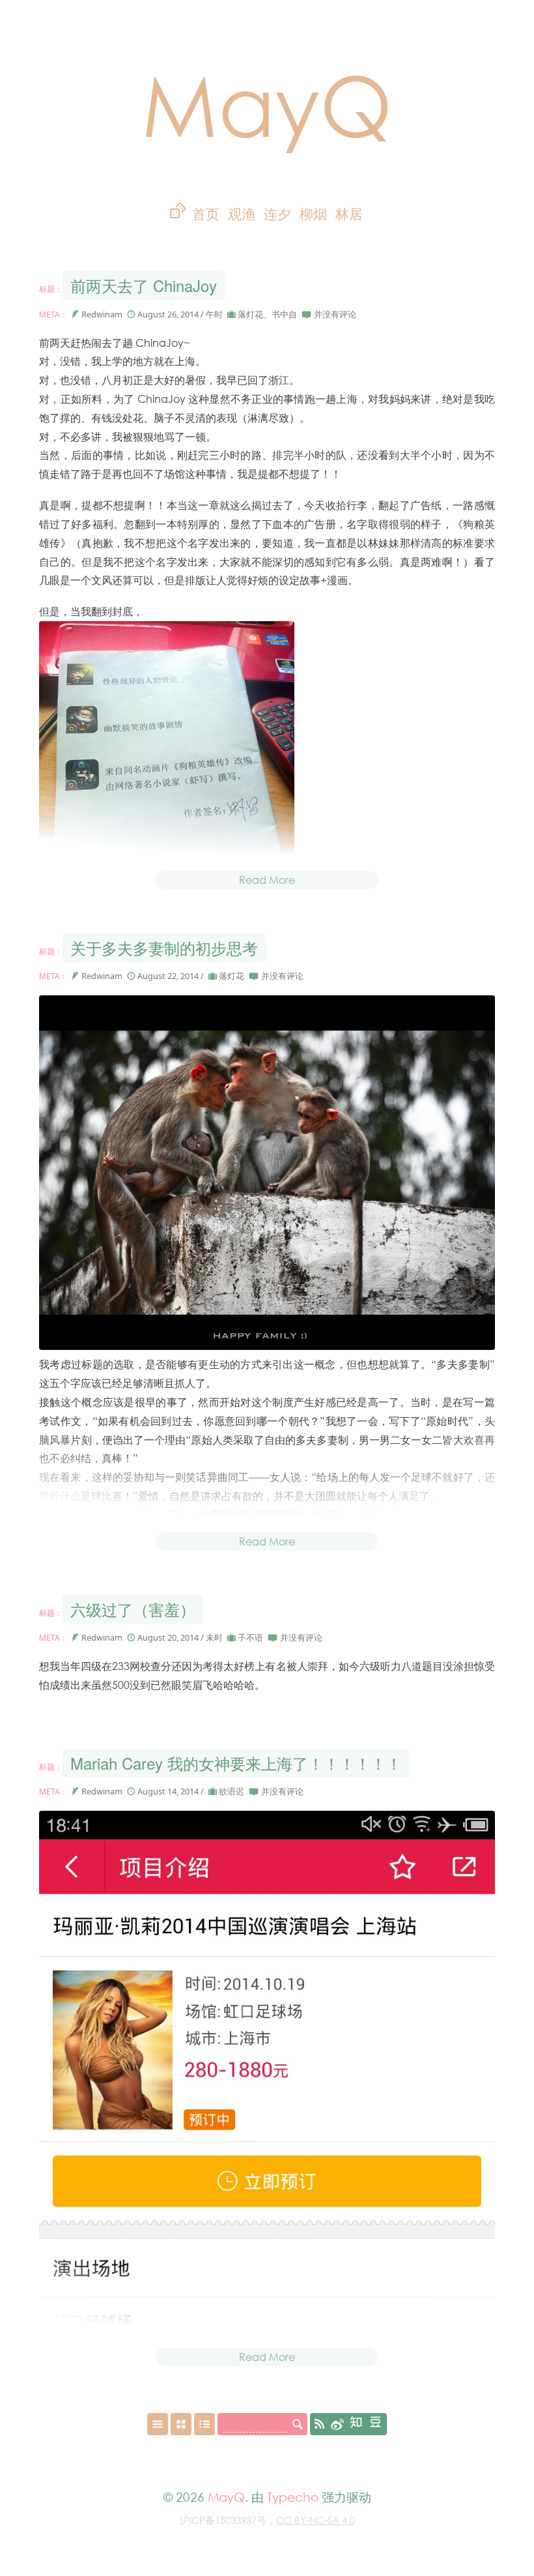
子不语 (250, 1637)
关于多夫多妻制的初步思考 (164, 947)
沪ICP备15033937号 (223, 2520)
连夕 (277, 214)
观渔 (242, 214)
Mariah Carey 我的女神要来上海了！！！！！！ (236, 1763)
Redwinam (102, 314)
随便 (285, 238)
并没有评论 (335, 314)
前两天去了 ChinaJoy (144, 285)
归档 (215, 238)
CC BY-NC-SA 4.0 (316, 2520)
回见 (321, 238)
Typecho (293, 2497)
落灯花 (250, 314)
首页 (206, 214)
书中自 (284, 314)
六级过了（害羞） (133, 1609)
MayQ (267, 104)
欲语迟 (232, 1791)
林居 (349, 214)
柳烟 (313, 214)
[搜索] (298, 2424)
